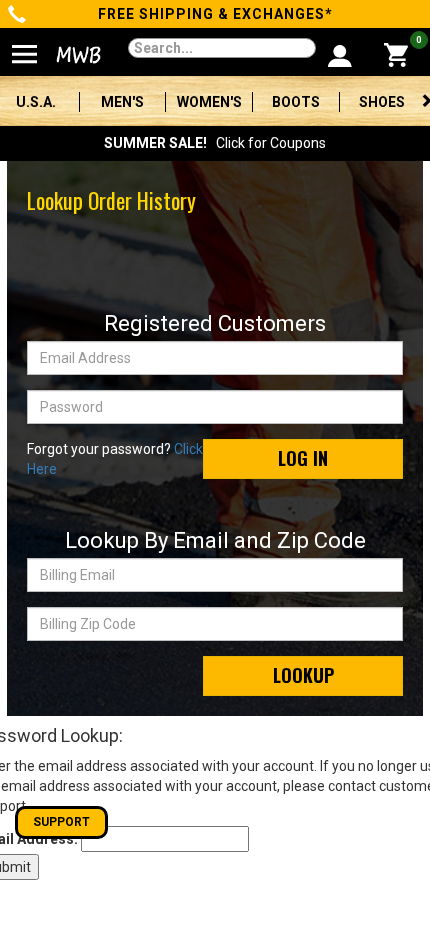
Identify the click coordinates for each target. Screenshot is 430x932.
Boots (296, 102)
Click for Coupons (215, 143)
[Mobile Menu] (25, 46)
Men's (122, 102)
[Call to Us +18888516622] (17, 16)
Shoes (382, 102)
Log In (303, 458)
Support (61, 822)
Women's (209, 102)
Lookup (303, 675)
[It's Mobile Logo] (72, 55)
